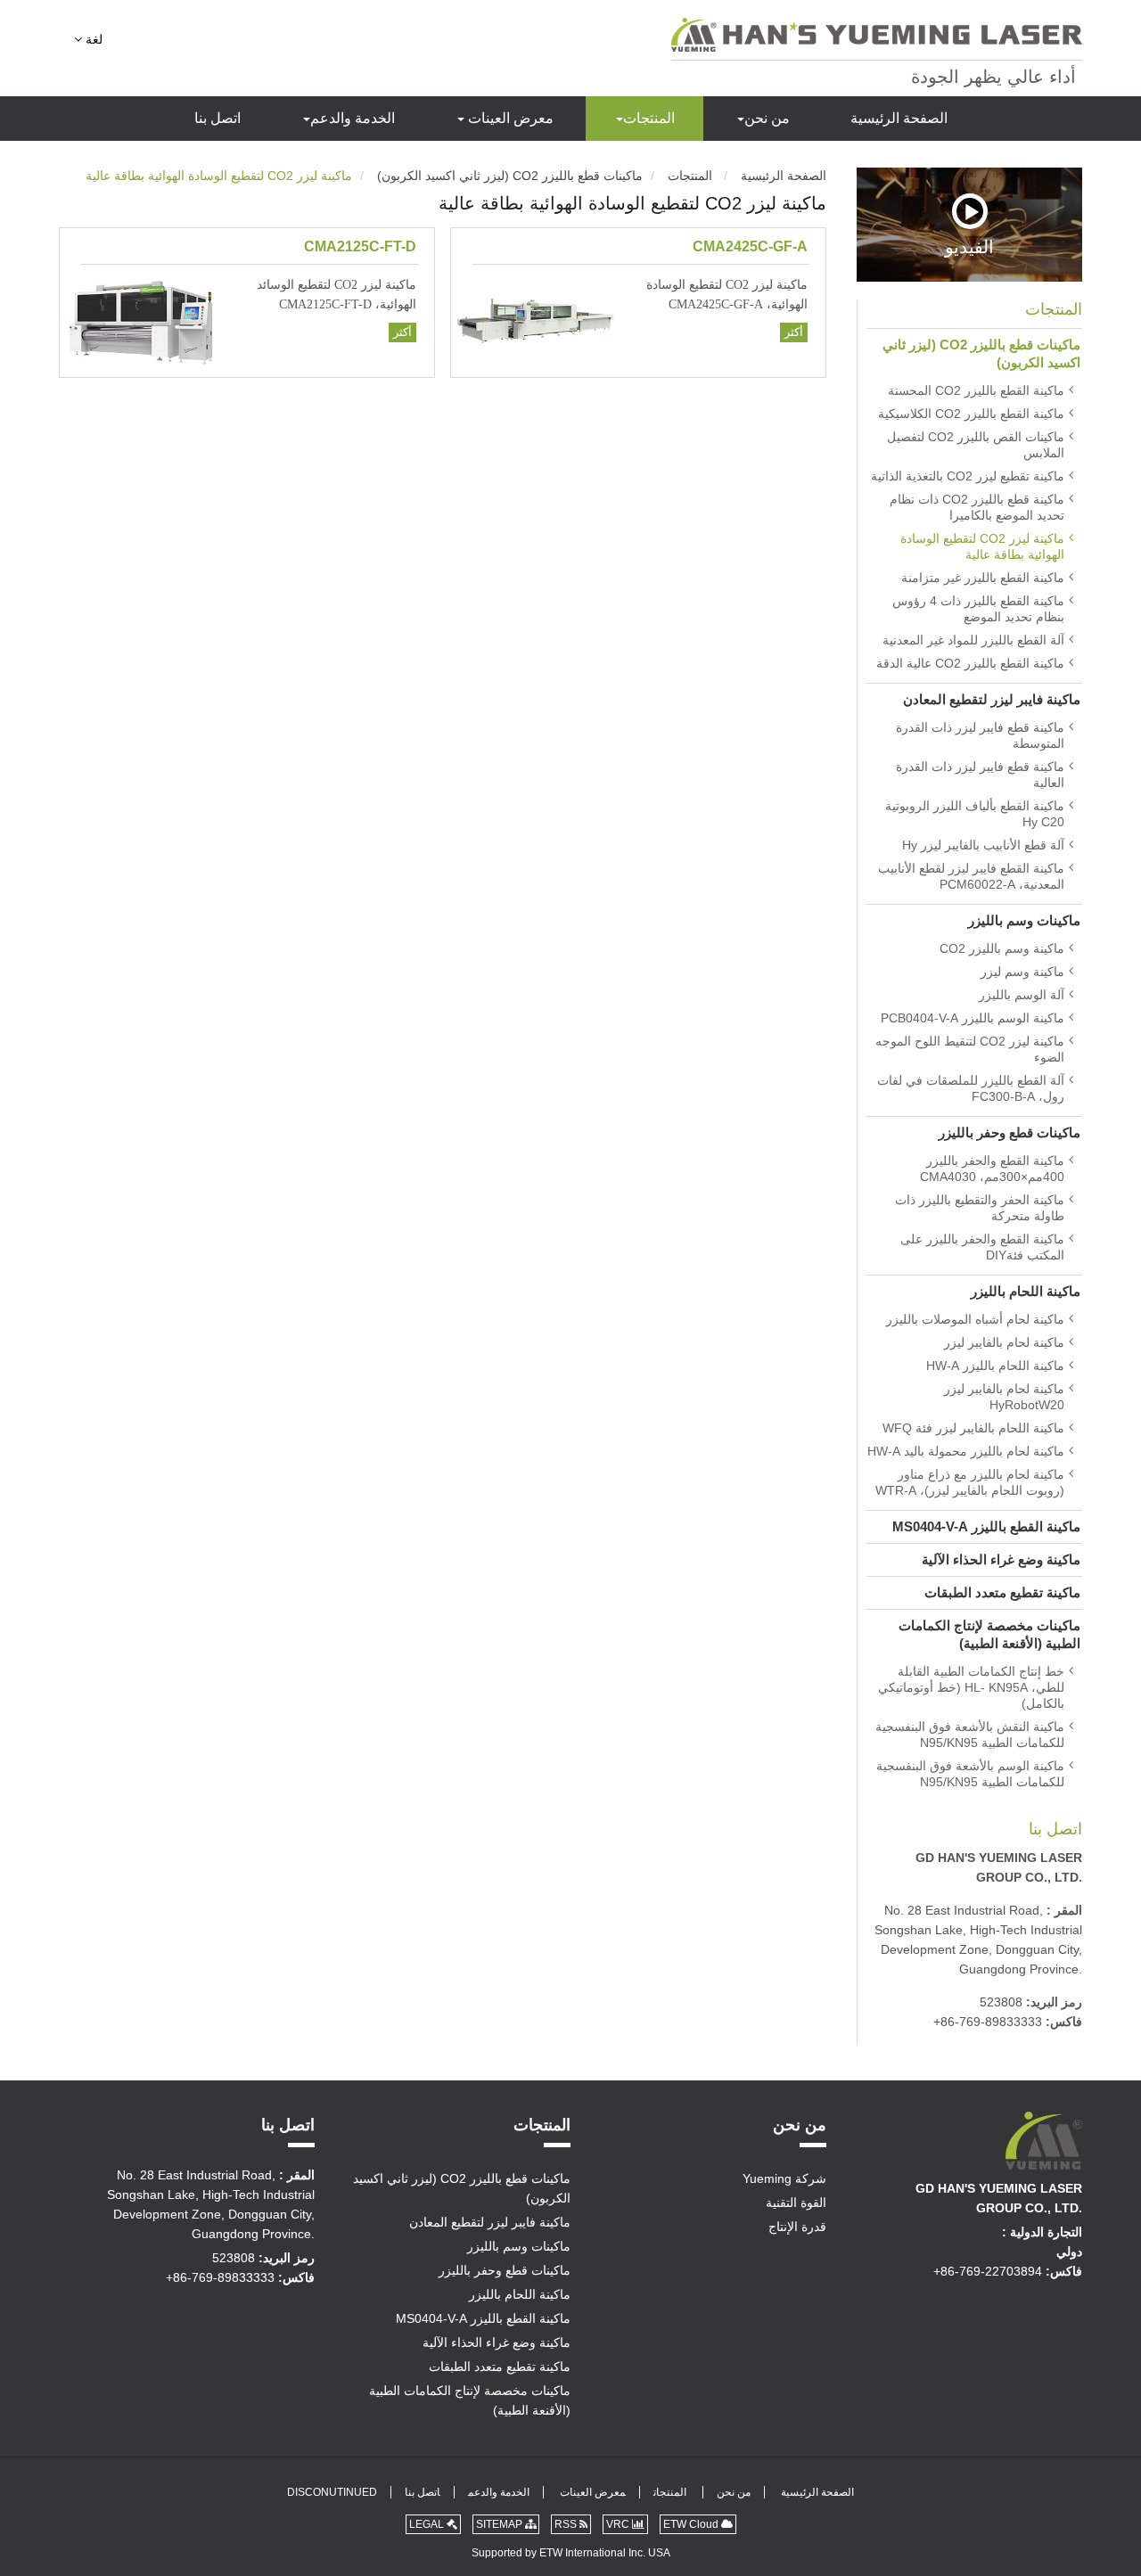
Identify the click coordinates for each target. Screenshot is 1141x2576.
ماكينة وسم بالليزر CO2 (1002, 948)
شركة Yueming (784, 2178)
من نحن (767, 118)
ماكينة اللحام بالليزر (1026, 1291)
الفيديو (969, 246)
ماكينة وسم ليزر (1022, 972)
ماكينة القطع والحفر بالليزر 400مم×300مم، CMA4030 (992, 1169)
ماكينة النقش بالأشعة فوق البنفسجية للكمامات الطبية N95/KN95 (970, 1735)
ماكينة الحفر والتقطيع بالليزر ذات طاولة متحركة (980, 1208)
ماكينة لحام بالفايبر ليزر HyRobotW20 (1004, 1397)
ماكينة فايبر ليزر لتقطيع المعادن (992, 699)
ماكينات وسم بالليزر (1024, 920)
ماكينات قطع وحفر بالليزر (1010, 1132)
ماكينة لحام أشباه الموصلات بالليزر (975, 1319)
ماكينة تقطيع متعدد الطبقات (1002, 1592)
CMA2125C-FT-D (360, 246)
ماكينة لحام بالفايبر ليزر (1004, 1342)
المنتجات (649, 118)
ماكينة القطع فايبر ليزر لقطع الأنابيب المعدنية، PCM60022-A (971, 876)
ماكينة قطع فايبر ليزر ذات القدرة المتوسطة (980, 735)
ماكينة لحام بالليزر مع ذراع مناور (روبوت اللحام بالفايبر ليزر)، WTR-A (970, 1482)
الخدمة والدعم (353, 118)
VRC (619, 2524)
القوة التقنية (796, 2203)
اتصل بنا (218, 118)
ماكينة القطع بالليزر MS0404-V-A (986, 1526)
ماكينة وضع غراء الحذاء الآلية (1001, 1559)
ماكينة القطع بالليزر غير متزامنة (983, 578)
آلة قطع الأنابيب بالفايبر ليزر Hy (983, 845)
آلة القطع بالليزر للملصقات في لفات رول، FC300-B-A (971, 1088)
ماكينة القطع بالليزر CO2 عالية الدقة (970, 663)
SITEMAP (501, 2524)
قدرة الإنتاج (797, 2227)
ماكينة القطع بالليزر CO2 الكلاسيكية (971, 414)
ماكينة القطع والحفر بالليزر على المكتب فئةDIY (982, 1247)
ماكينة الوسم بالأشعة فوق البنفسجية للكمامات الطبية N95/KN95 (970, 1774)
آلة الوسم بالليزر (1022, 995)
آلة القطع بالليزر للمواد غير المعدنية (973, 640)
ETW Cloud (692, 2524)
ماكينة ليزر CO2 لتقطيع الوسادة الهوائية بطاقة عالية (982, 546)
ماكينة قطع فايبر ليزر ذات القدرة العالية (980, 775)
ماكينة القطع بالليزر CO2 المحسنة (976, 390)
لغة (92, 39)
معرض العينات (509, 118)
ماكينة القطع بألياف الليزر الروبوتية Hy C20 (975, 814)
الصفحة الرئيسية (899, 118)
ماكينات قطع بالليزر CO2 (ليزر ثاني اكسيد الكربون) (510, 176)
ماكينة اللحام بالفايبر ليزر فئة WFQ (973, 1428)
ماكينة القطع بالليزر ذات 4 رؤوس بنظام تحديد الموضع (978, 609)
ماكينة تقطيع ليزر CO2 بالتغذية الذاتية (968, 476)
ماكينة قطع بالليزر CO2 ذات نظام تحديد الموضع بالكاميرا (977, 507)
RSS (567, 2524)
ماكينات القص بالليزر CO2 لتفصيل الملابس (976, 445)
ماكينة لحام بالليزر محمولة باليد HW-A (966, 1451)
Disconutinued (332, 2492)
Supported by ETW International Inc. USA (571, 2553)
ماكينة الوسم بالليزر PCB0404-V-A (973, 1018)
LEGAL (428, 2524)
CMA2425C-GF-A (750, 246)
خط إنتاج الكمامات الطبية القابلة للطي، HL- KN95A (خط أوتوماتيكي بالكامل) (971, 1687)
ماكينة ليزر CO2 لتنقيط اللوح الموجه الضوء (970, 1049)
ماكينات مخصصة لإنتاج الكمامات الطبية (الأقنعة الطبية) (989, 1634)
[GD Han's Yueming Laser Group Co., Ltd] (877, 35)
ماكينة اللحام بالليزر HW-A (995, 1366)
